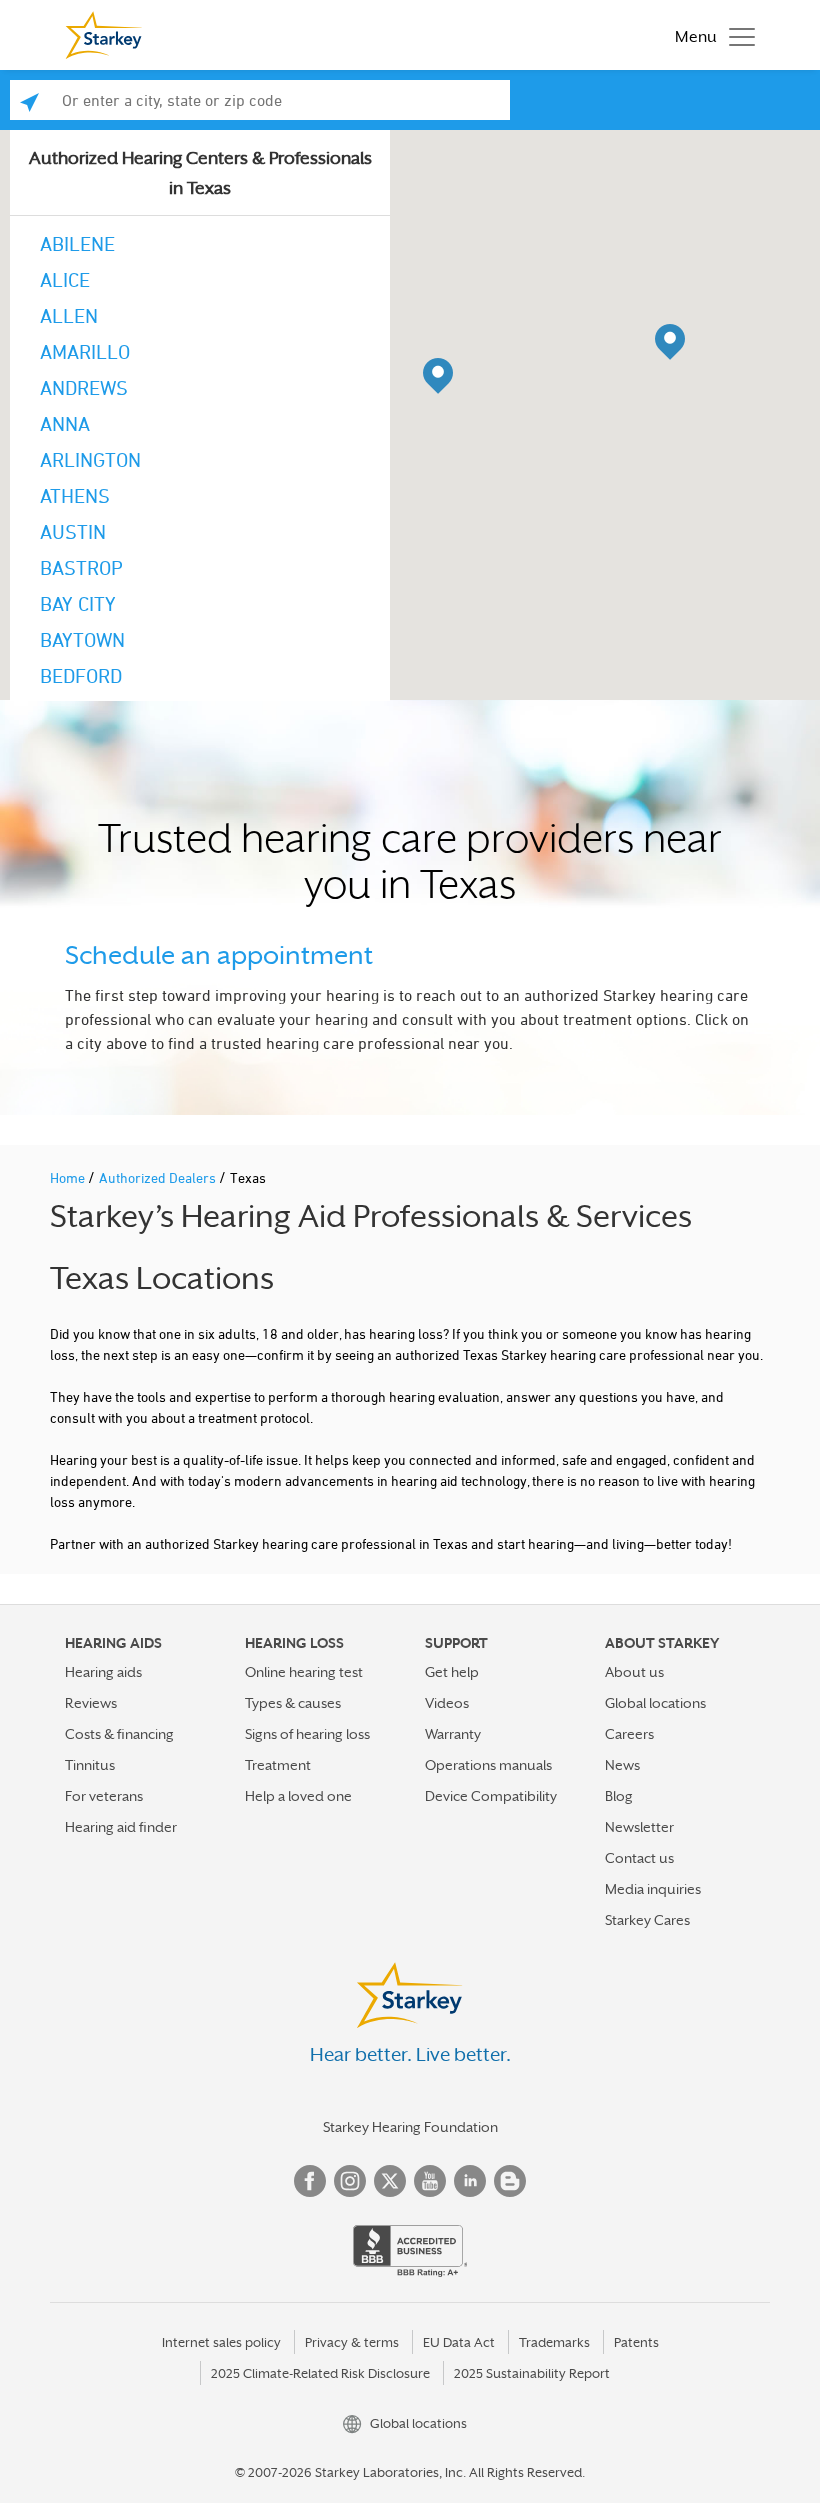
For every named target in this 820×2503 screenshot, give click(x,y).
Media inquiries (653, 1889)
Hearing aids (103, 1672)
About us (634, 1672)
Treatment (278, 1765)
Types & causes (293, 1703)
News (622, 1765)
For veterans (104, 1796)
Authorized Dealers (159, 1177)
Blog (619, 1796)
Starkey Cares (647, 1920)
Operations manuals (488, 1765)
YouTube (430, 2181)
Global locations (655, 1703)
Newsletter (639, 1827)
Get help (452, 1672)
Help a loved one (298, 1796)
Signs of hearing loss (307, 1734)
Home (69, 1177)
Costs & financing (119, 1734)
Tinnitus (90, 1765)
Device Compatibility (491, 1796)
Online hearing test (304, 1672)
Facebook (310, 2181)
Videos (447, 1703)
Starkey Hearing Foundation (410, 2127)
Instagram (350, 2181)
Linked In (470, 2181)
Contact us (639, 1858)
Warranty (453, 1734)
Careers (629, 1734)
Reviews (91, 1703)
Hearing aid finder (121, 1827)
